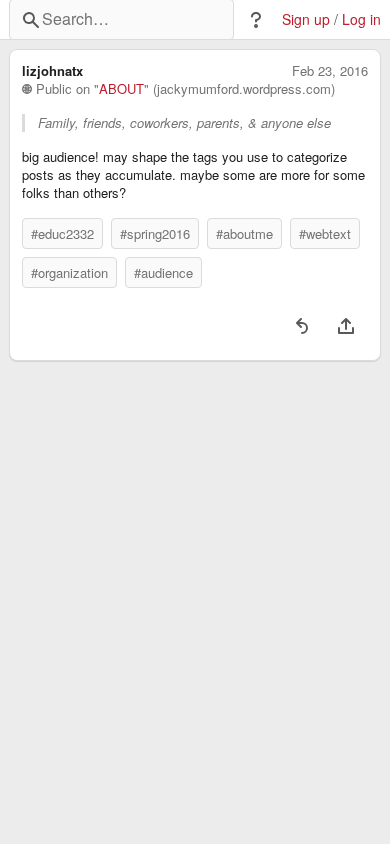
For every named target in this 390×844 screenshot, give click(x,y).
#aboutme (244, 233)
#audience (163, 272)
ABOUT (121, 89)
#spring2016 (155, 233)
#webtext (325, 233)
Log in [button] (361, 19)
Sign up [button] (306, 19)
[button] (256, 20)
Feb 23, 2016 (330, 71)
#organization (69, 272)
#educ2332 (62, 233)
